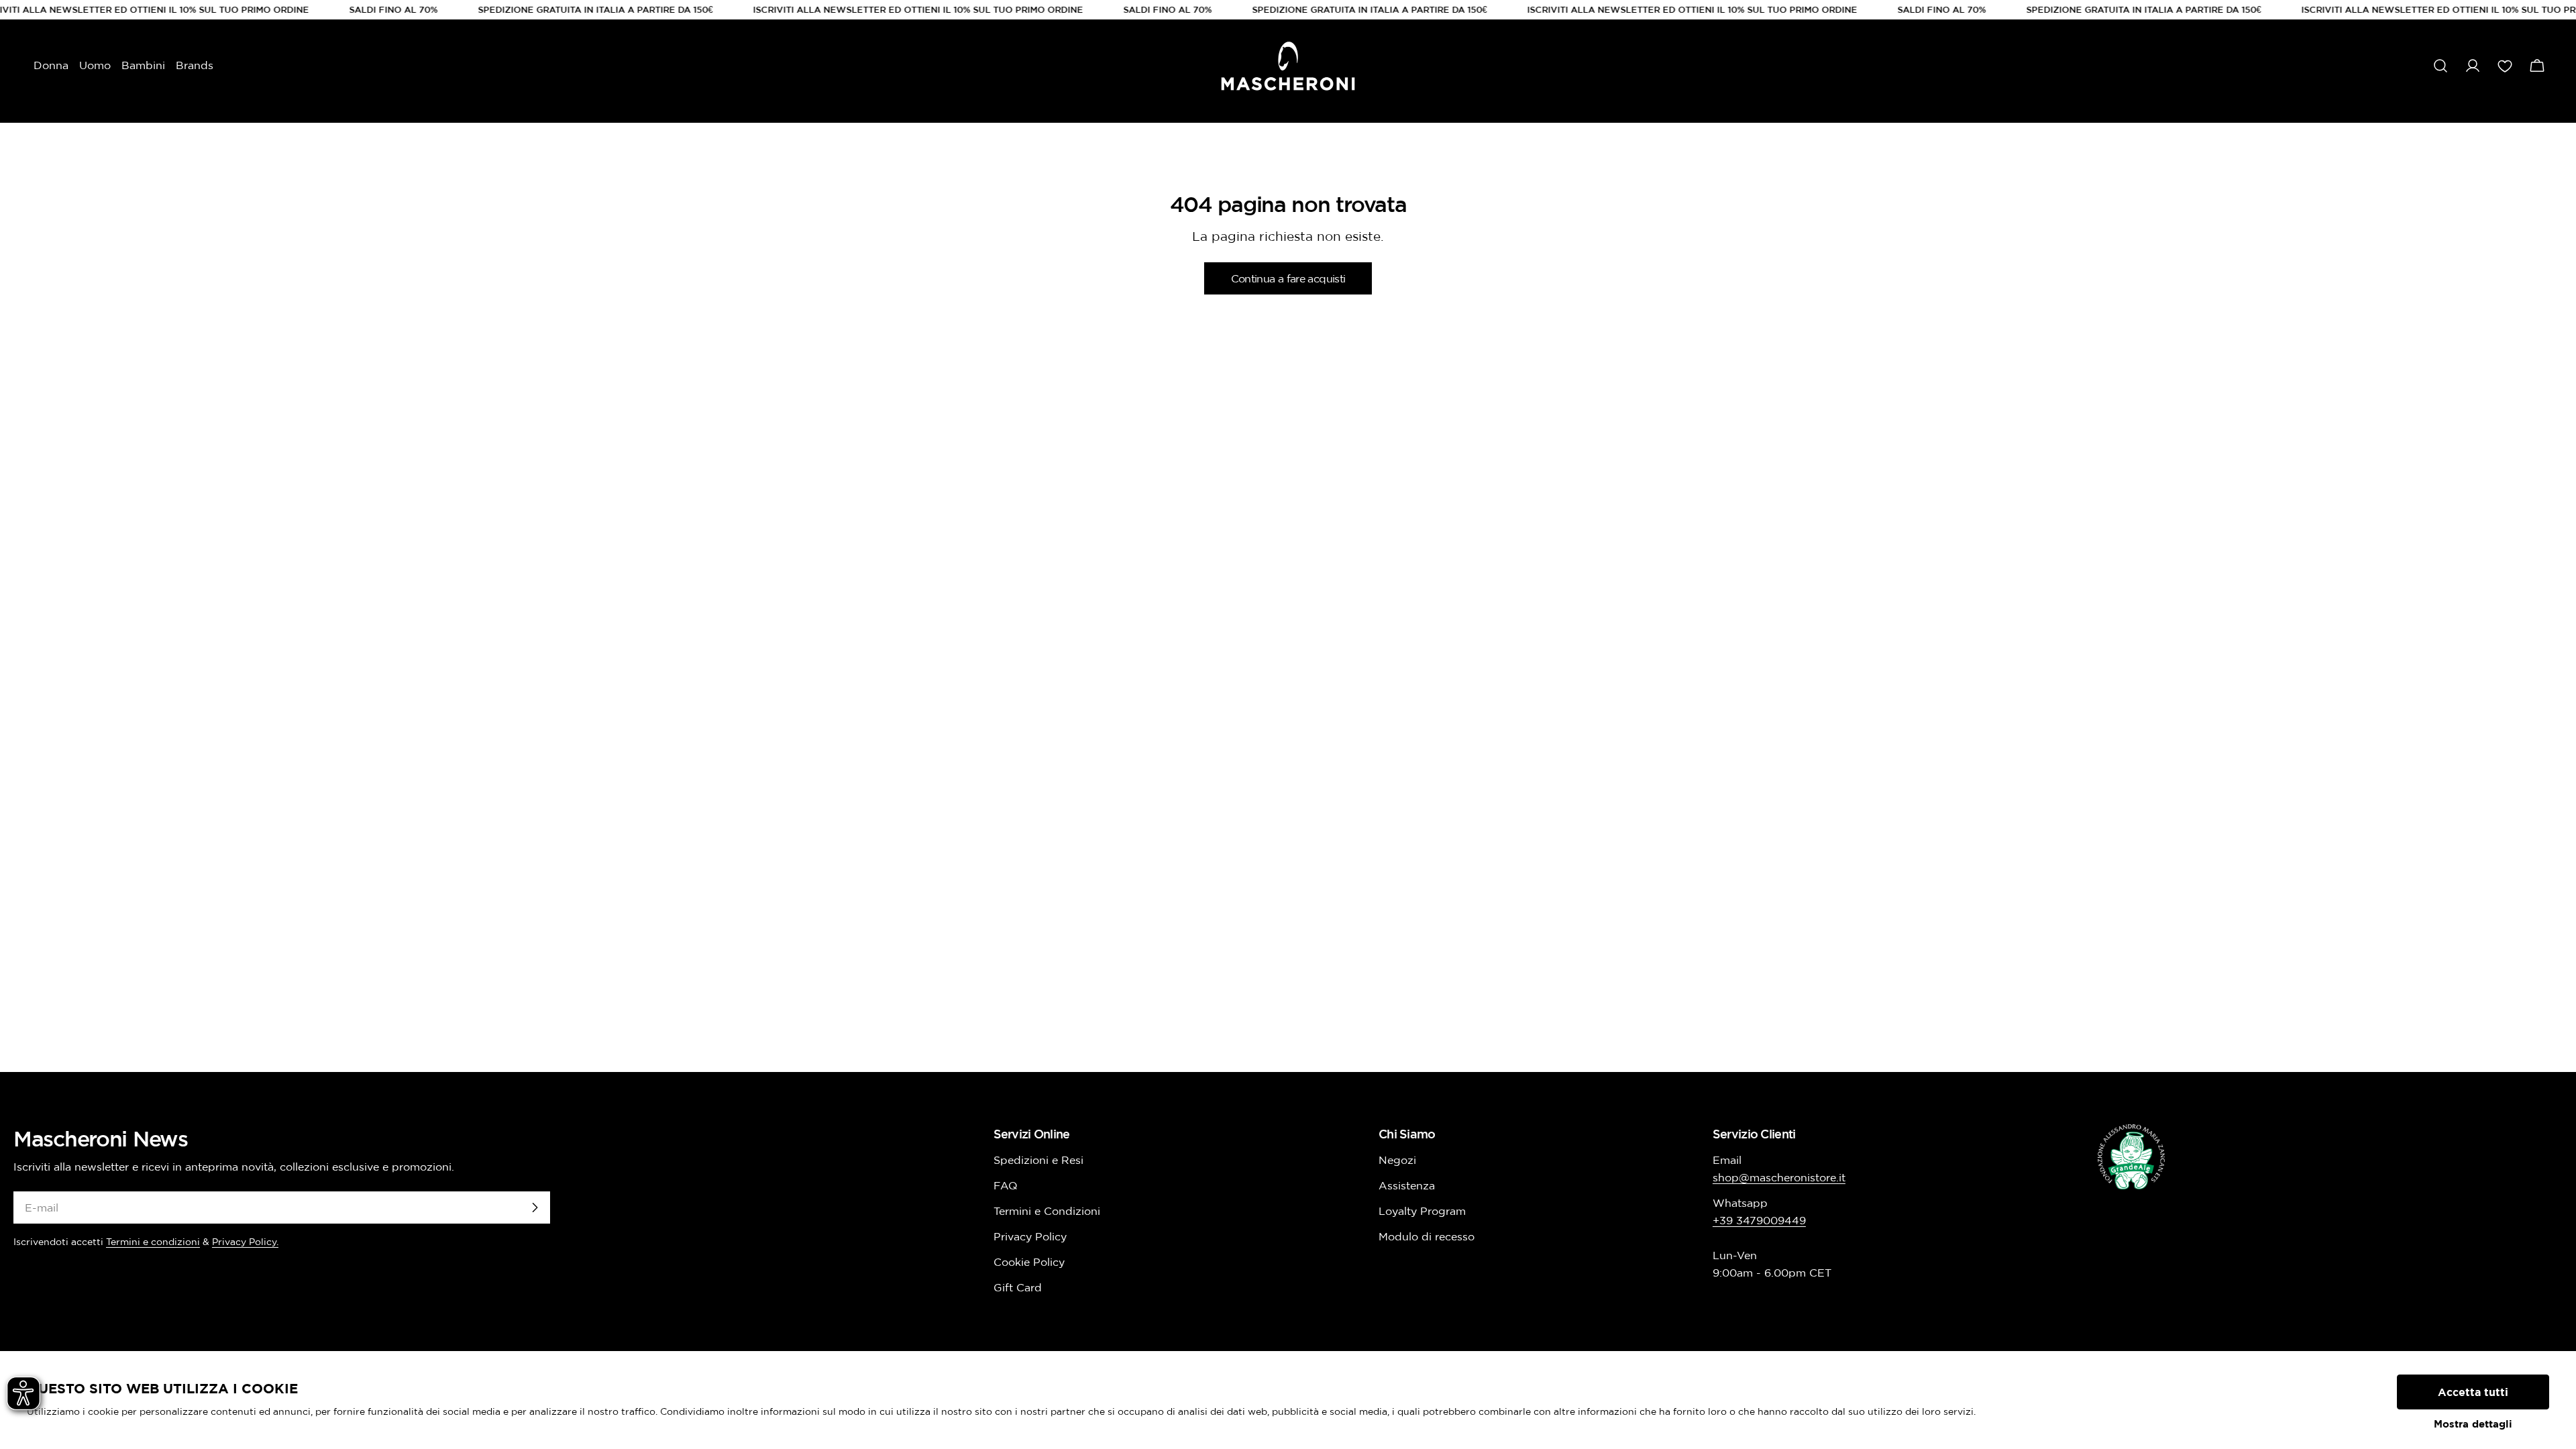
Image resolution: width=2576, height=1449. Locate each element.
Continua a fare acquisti (1288, 278)
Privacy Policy (1030, 1236)
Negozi (1397, 1160)
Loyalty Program (1422, 1211)
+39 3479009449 (1759, 1220)
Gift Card (1018, 1287)
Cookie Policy (1029, 1262)
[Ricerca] (2440, 66)
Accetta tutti (2473, 1392)
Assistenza (1407, 1185)
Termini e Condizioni (1047, 1211)
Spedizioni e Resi (1038, 1160)
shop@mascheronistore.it (1779, 1177)
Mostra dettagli (2473, 1424)
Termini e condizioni (153, 1242)
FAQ (1006, 1185)
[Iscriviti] (535, 1207)
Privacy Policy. (245, 1242)
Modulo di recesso (1427, 1236)
